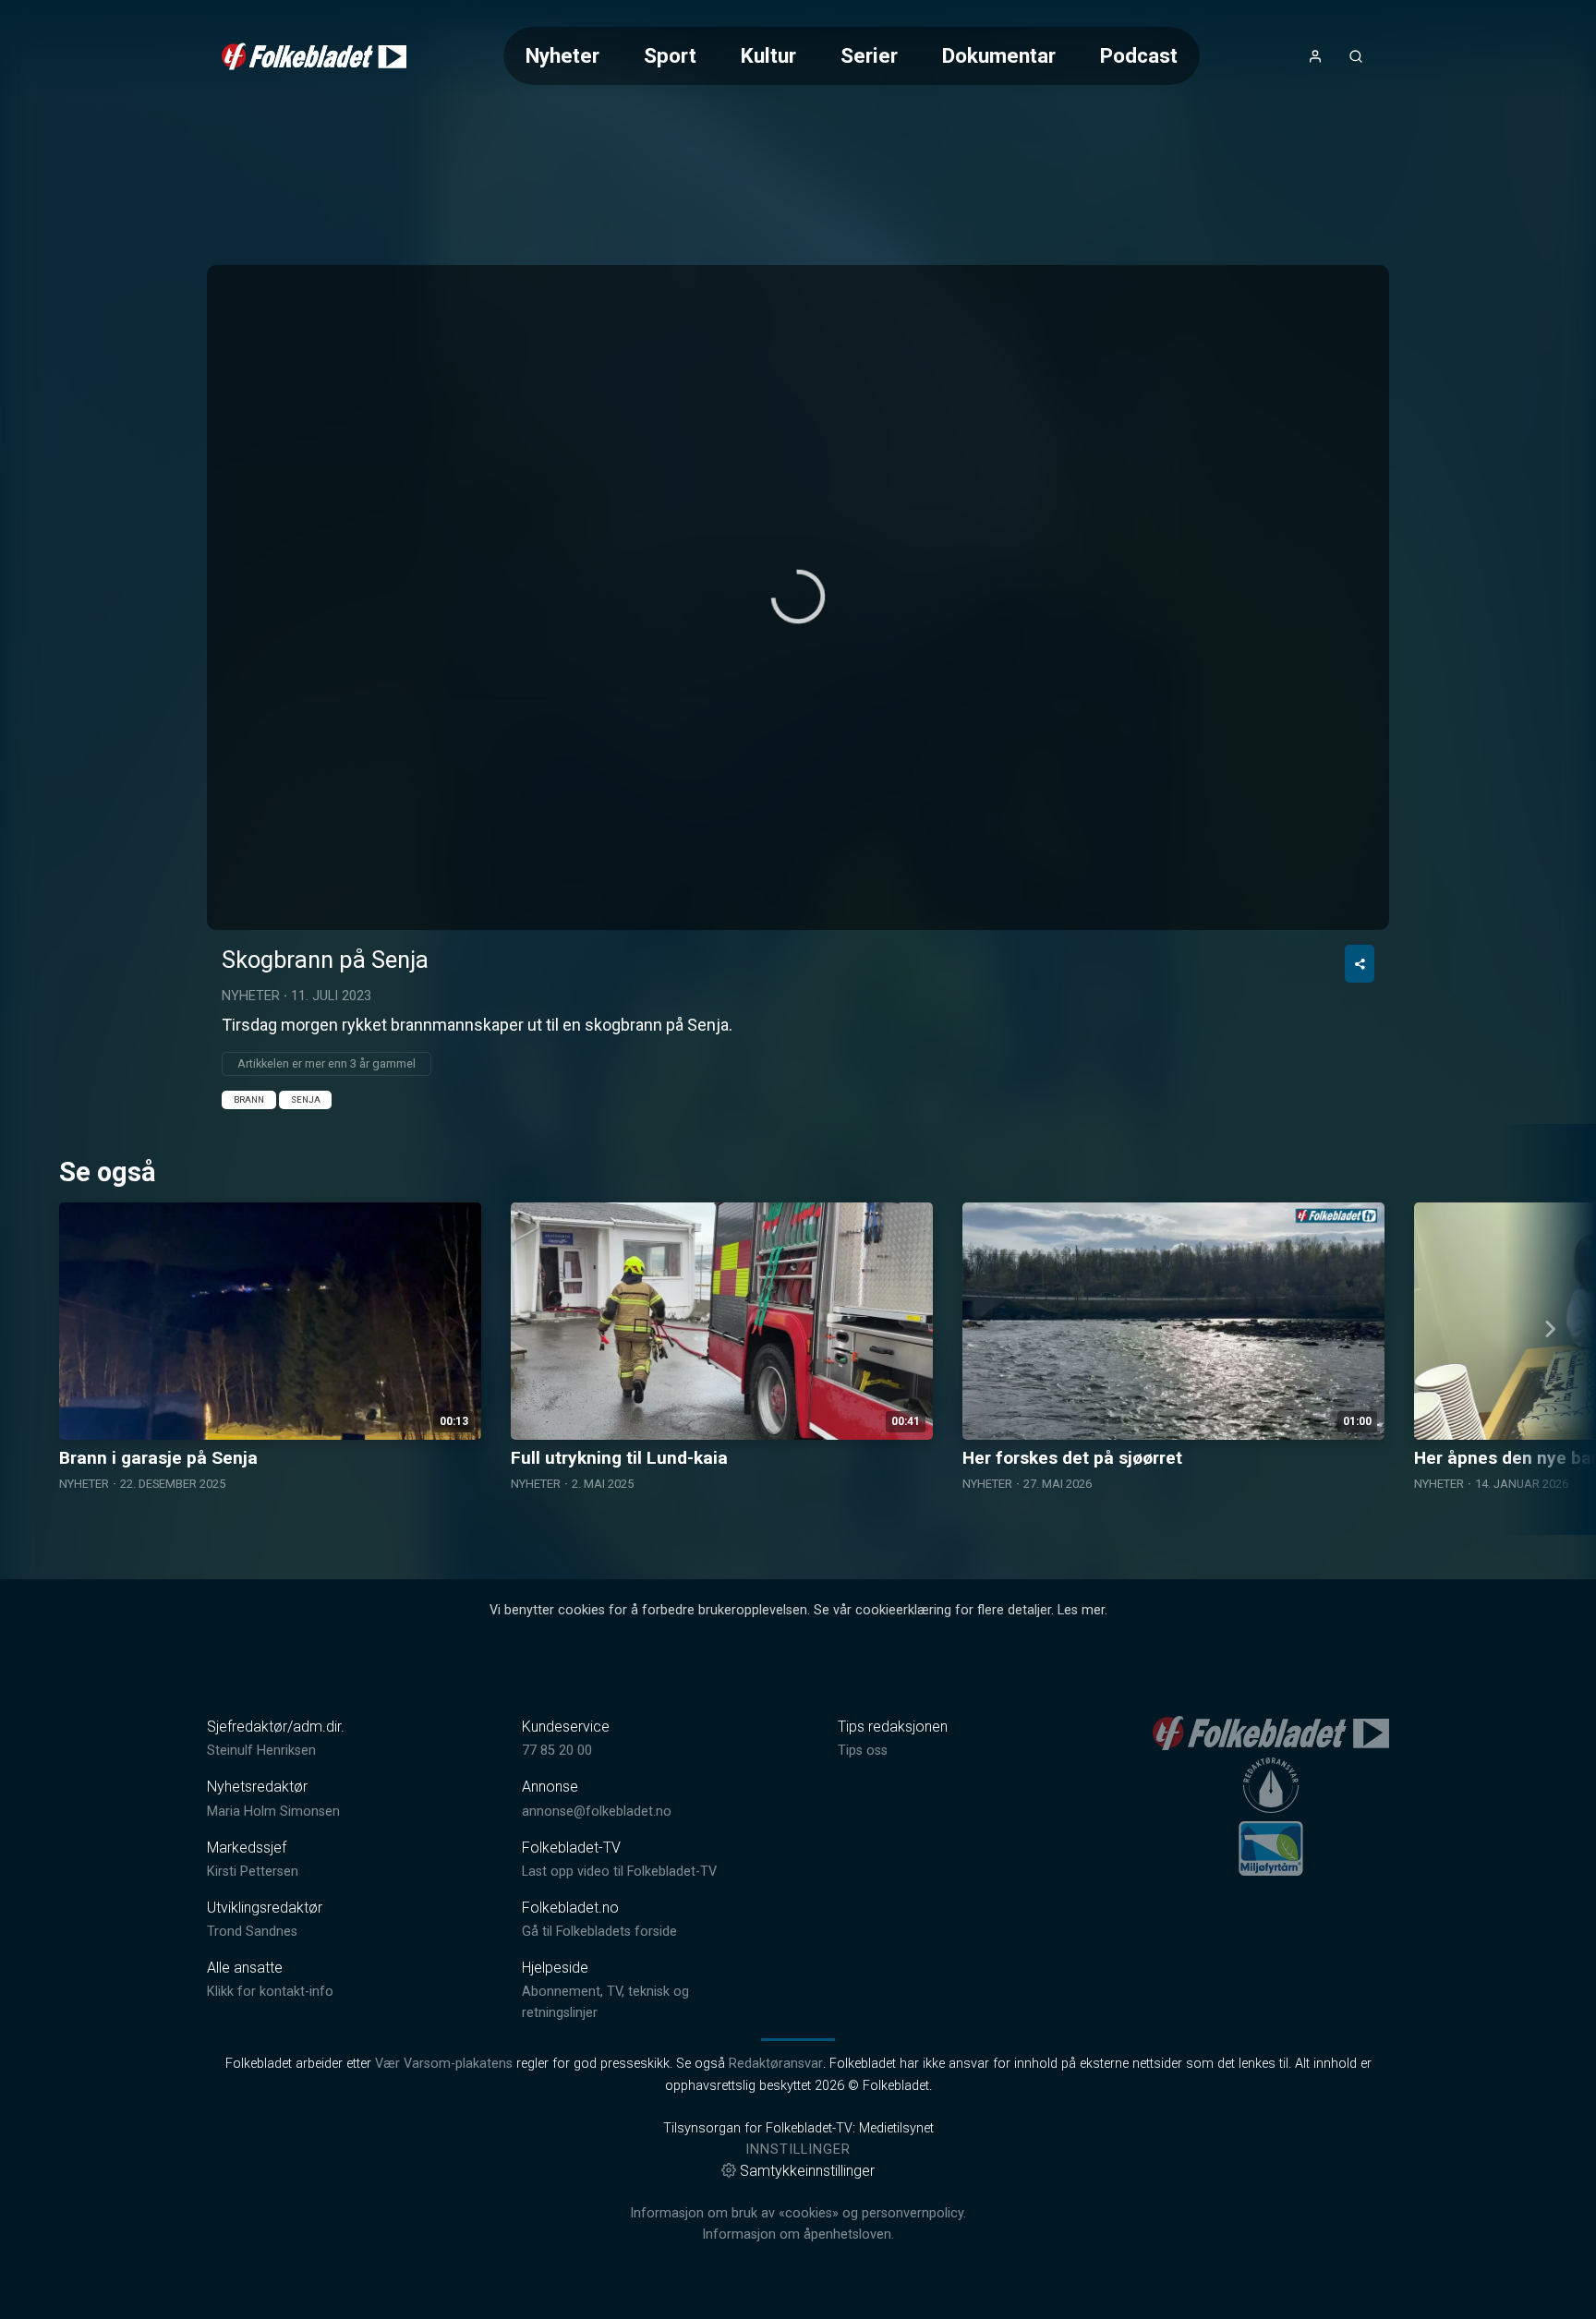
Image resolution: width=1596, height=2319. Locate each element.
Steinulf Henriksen (261, 1751)
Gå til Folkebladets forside (599, 1932)
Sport (670, 55)
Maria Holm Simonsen (273, 1812)
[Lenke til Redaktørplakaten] (1271, 1785)
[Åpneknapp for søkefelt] (1356, 56)
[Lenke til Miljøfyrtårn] (1271, 1848)
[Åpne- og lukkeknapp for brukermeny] (1315, 56)
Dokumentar (999, 55)
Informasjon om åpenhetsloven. (798, 2234)
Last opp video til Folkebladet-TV (619, 1872)
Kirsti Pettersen (253, 1872)
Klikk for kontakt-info (270, 1992)
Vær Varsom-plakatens (444, 2064)
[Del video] (1360, 964)
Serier (869, 55)
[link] (314, 56)
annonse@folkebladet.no (597, 1812)
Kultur (768, 55)
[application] (798, 598)
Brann (249, 1099)
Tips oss (863, 1751)
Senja (306, 1099)
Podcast (1139, 55)
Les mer (1081, 1610)
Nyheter (562, 55)
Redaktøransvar (776, 2064)
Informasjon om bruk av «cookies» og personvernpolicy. (798, 2213)
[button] (798, 597)
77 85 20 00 (557, 1751)
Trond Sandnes (252, 1932)
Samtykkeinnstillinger (807, 2171)
